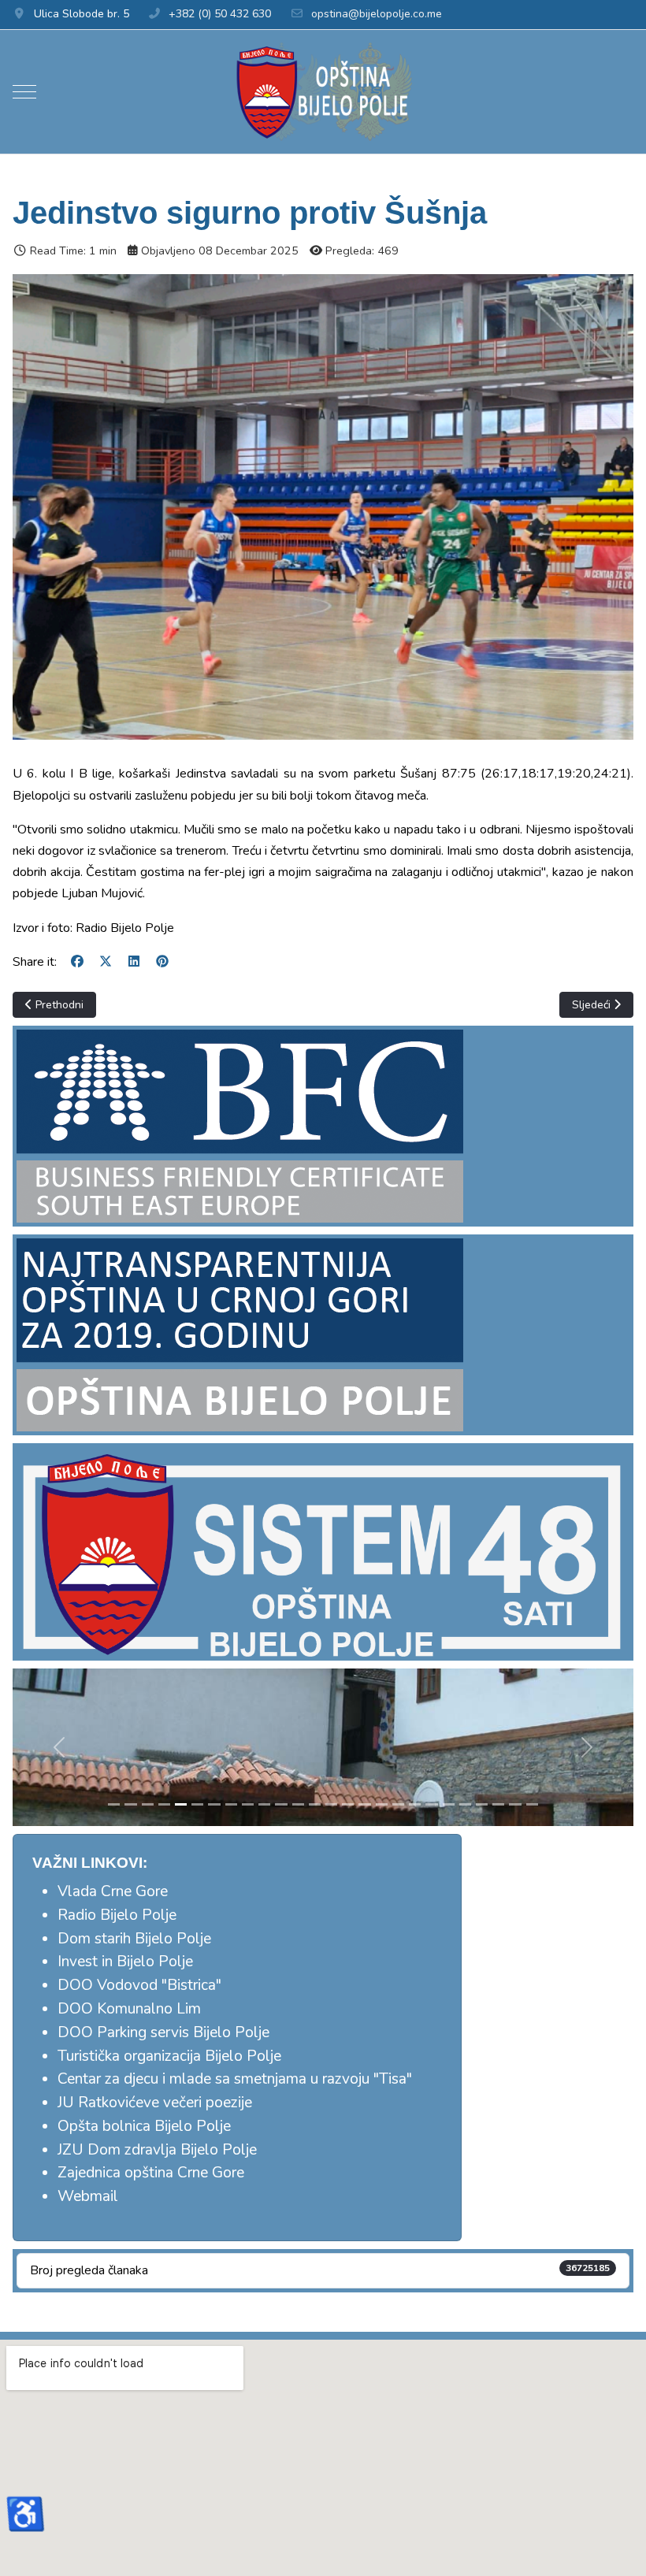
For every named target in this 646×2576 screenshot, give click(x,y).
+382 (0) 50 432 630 (220, 14)
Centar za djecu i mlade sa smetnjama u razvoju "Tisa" (235, 2079)
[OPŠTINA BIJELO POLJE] (323, 92)
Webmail (88, 2196)
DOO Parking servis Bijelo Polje (163, 2032)
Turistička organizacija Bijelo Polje (169, 2056)
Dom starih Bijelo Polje (134, 1939)
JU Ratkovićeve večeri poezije (155, 2103)
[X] (106, 962)
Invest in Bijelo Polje (125, 1962)
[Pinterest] (162, 962)
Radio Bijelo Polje (117, 1915)
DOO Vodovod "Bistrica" (139, 1985)
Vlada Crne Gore (113, 1891)
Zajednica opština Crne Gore (151, 2173)
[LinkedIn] (134, 962)
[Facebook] (77, 962)
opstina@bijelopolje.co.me (377, 14)
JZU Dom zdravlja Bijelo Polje (157, 2150)
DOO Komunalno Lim (129, 2009)
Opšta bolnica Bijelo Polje (144, 2126)
